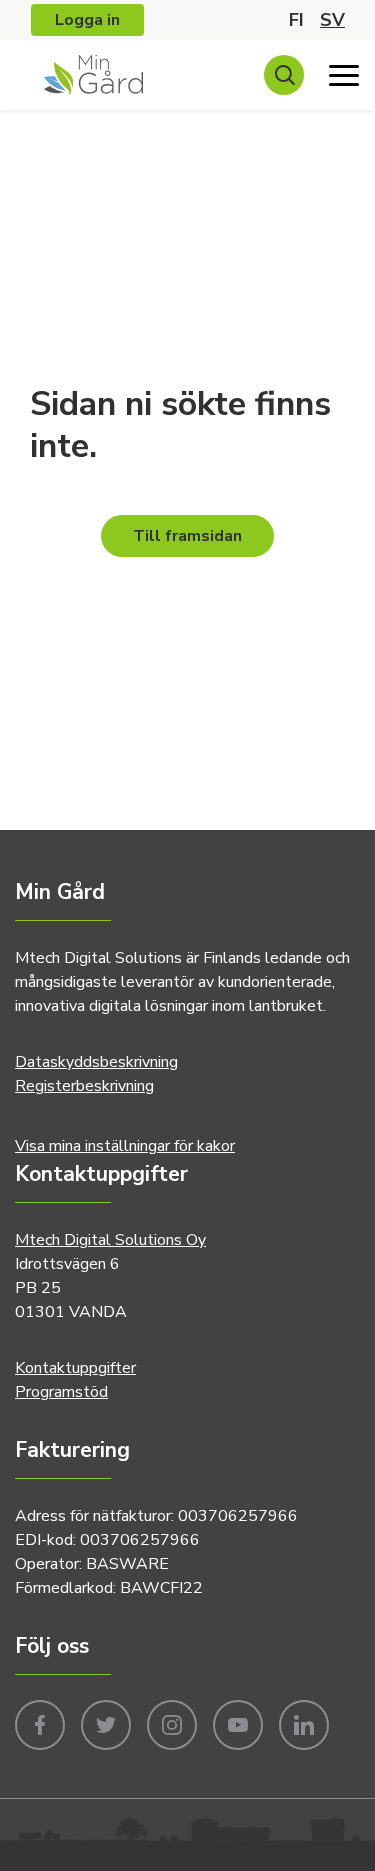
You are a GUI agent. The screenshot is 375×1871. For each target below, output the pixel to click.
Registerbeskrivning (84, 1086)
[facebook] (40, 1723)
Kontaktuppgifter (75, 1368)
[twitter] (106, 1723)
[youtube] (238, 1723)
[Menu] (344, 75)
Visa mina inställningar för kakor (125, 1146)
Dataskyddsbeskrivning (96, 1062)
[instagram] (172, 1723)
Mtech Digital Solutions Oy (110, 1240)
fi (296, 20)
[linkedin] (304, 1723)
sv (332, 20)
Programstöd (61, 1392)
